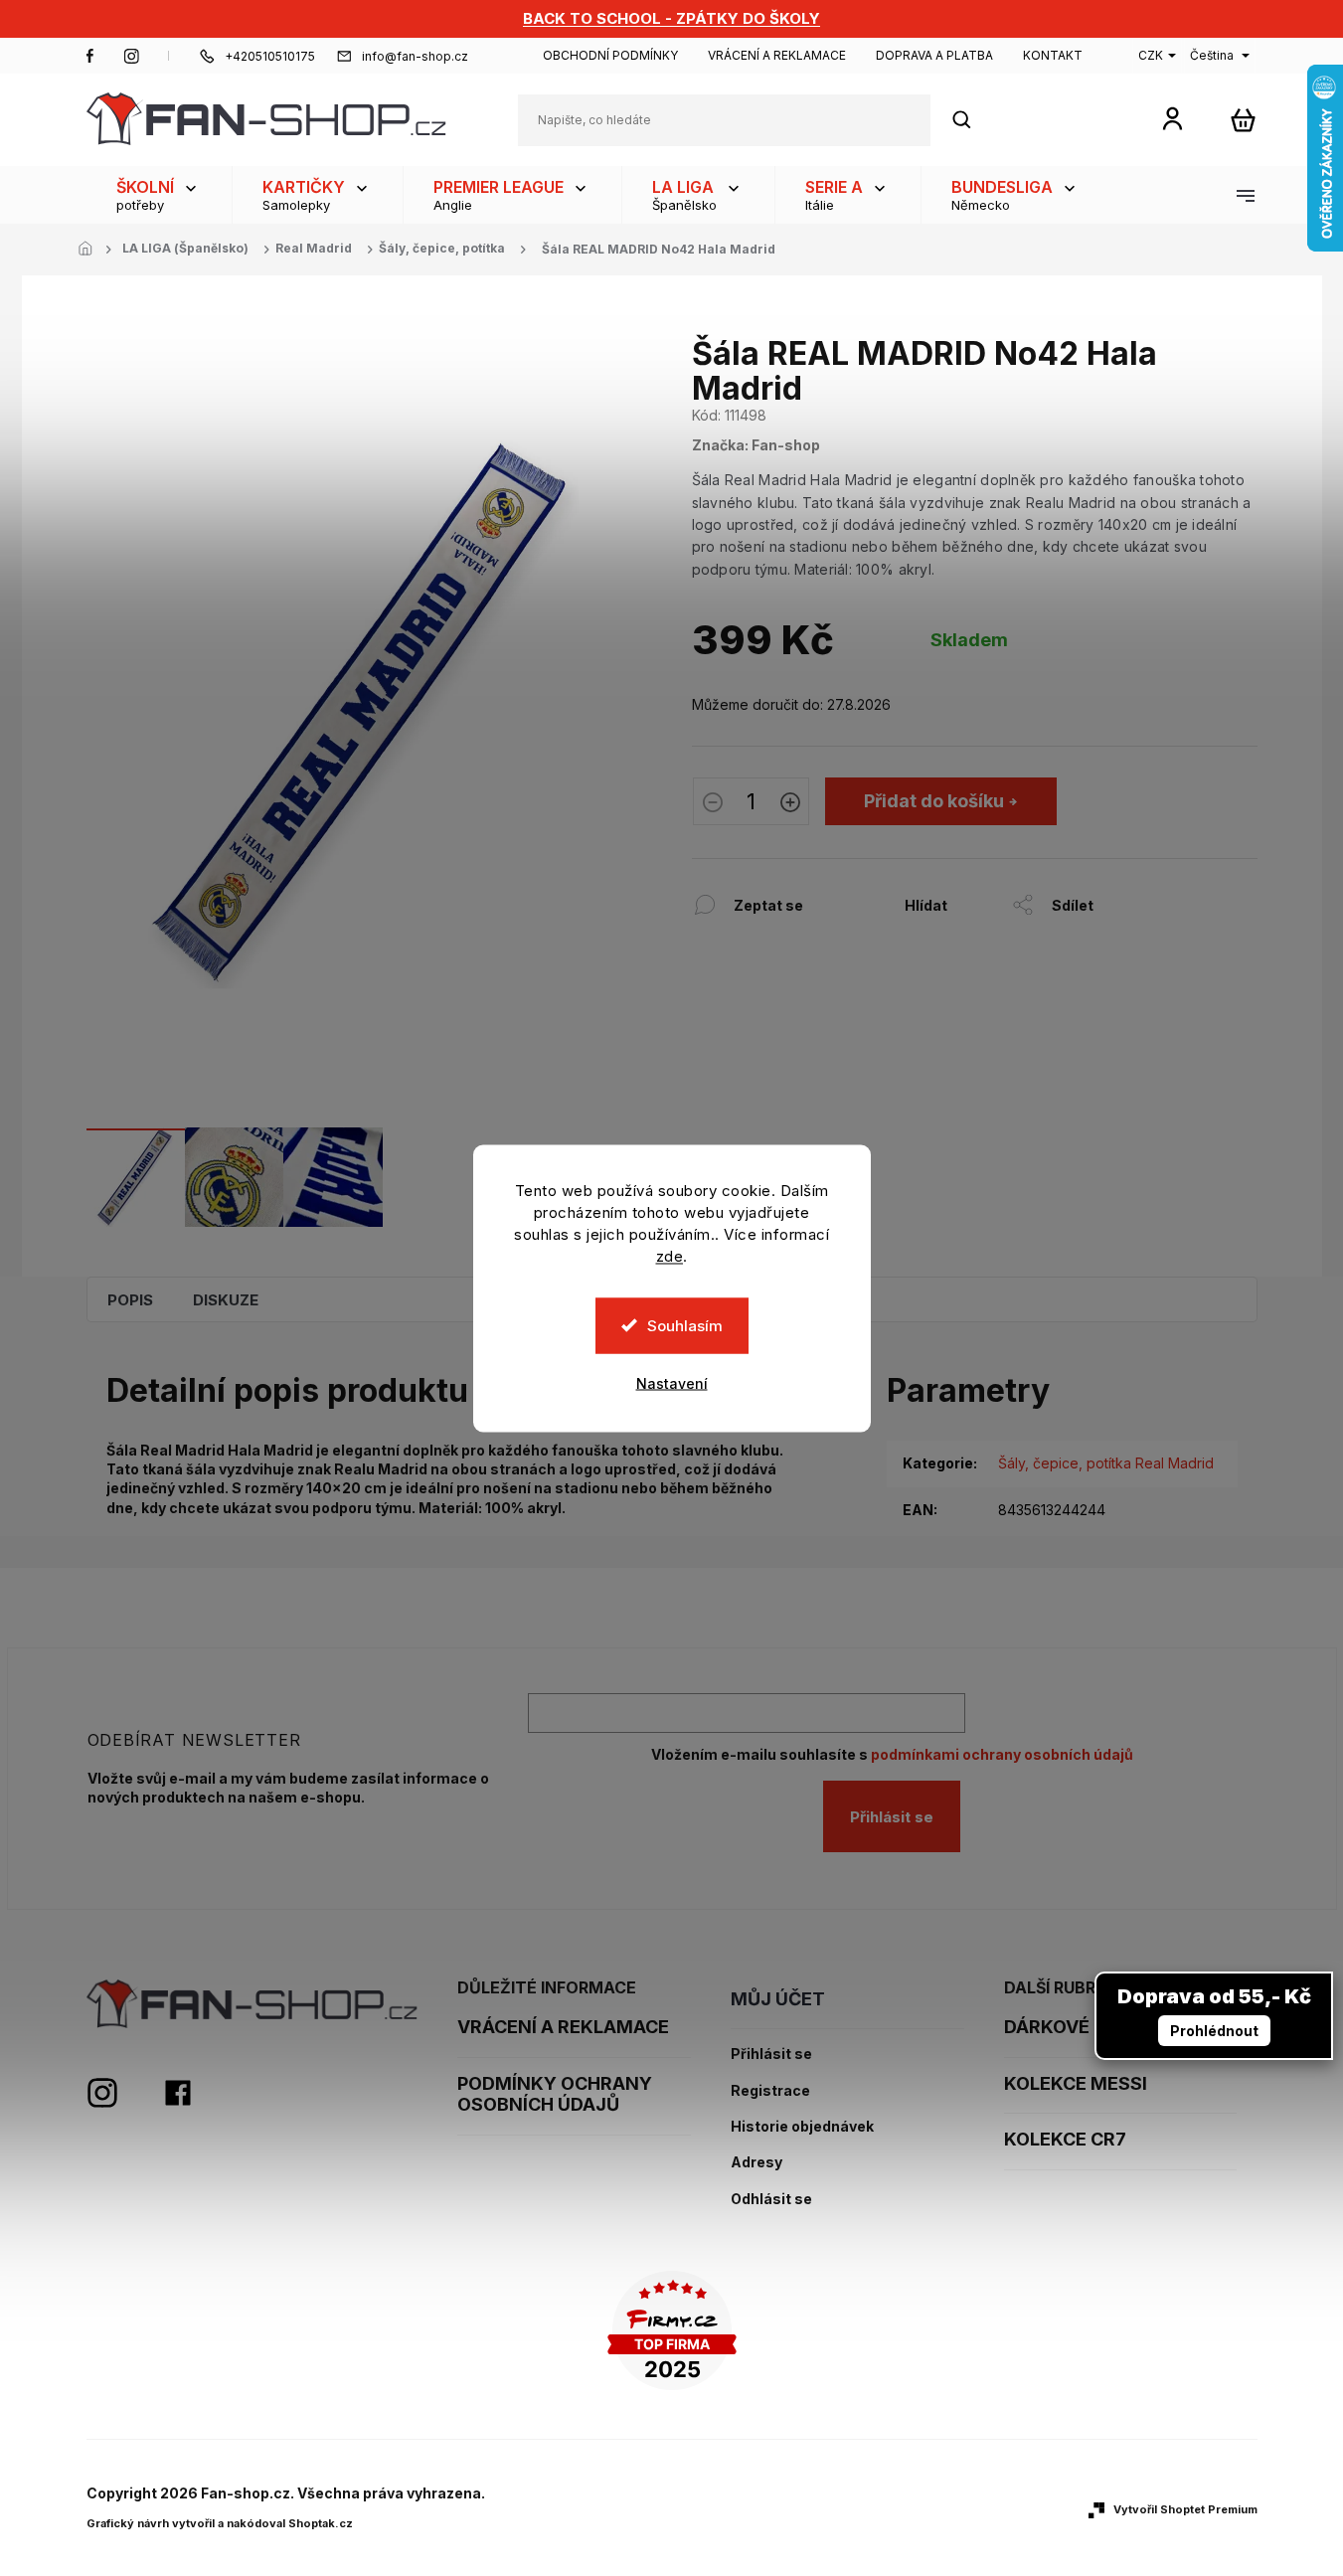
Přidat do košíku (934, 801)
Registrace (770, 2091)
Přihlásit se (892, 1817)
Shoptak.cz (321, 2523)
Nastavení (672, 1382)
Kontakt (1053, 55)
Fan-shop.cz (90, 56)
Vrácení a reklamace (777, 55)
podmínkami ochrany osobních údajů (1002, 1754)
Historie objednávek (802, 2127)
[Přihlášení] (1173, 118)
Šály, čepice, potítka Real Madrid (1106, 1463)
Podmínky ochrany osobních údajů (555, 2094)
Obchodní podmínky (610, 55)
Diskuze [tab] (226, 1300)
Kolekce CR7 (1065, 2139)
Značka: (756, 445)
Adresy (756, 2162)
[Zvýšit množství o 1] (790, 804)
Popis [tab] (130, 1300)
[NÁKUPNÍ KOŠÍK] (1243, 120)
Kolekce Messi (1076, 2083)
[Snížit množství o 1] (713, 804)
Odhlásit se (771, 2199)
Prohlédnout (1214, 2031)
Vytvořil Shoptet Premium (1185, 2509)
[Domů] (91, 250)
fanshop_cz (131, 56)
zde (670, 1255)
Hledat (972, 120)
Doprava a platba (934, 55)
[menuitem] (159, 195)
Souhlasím (685, 1325)
